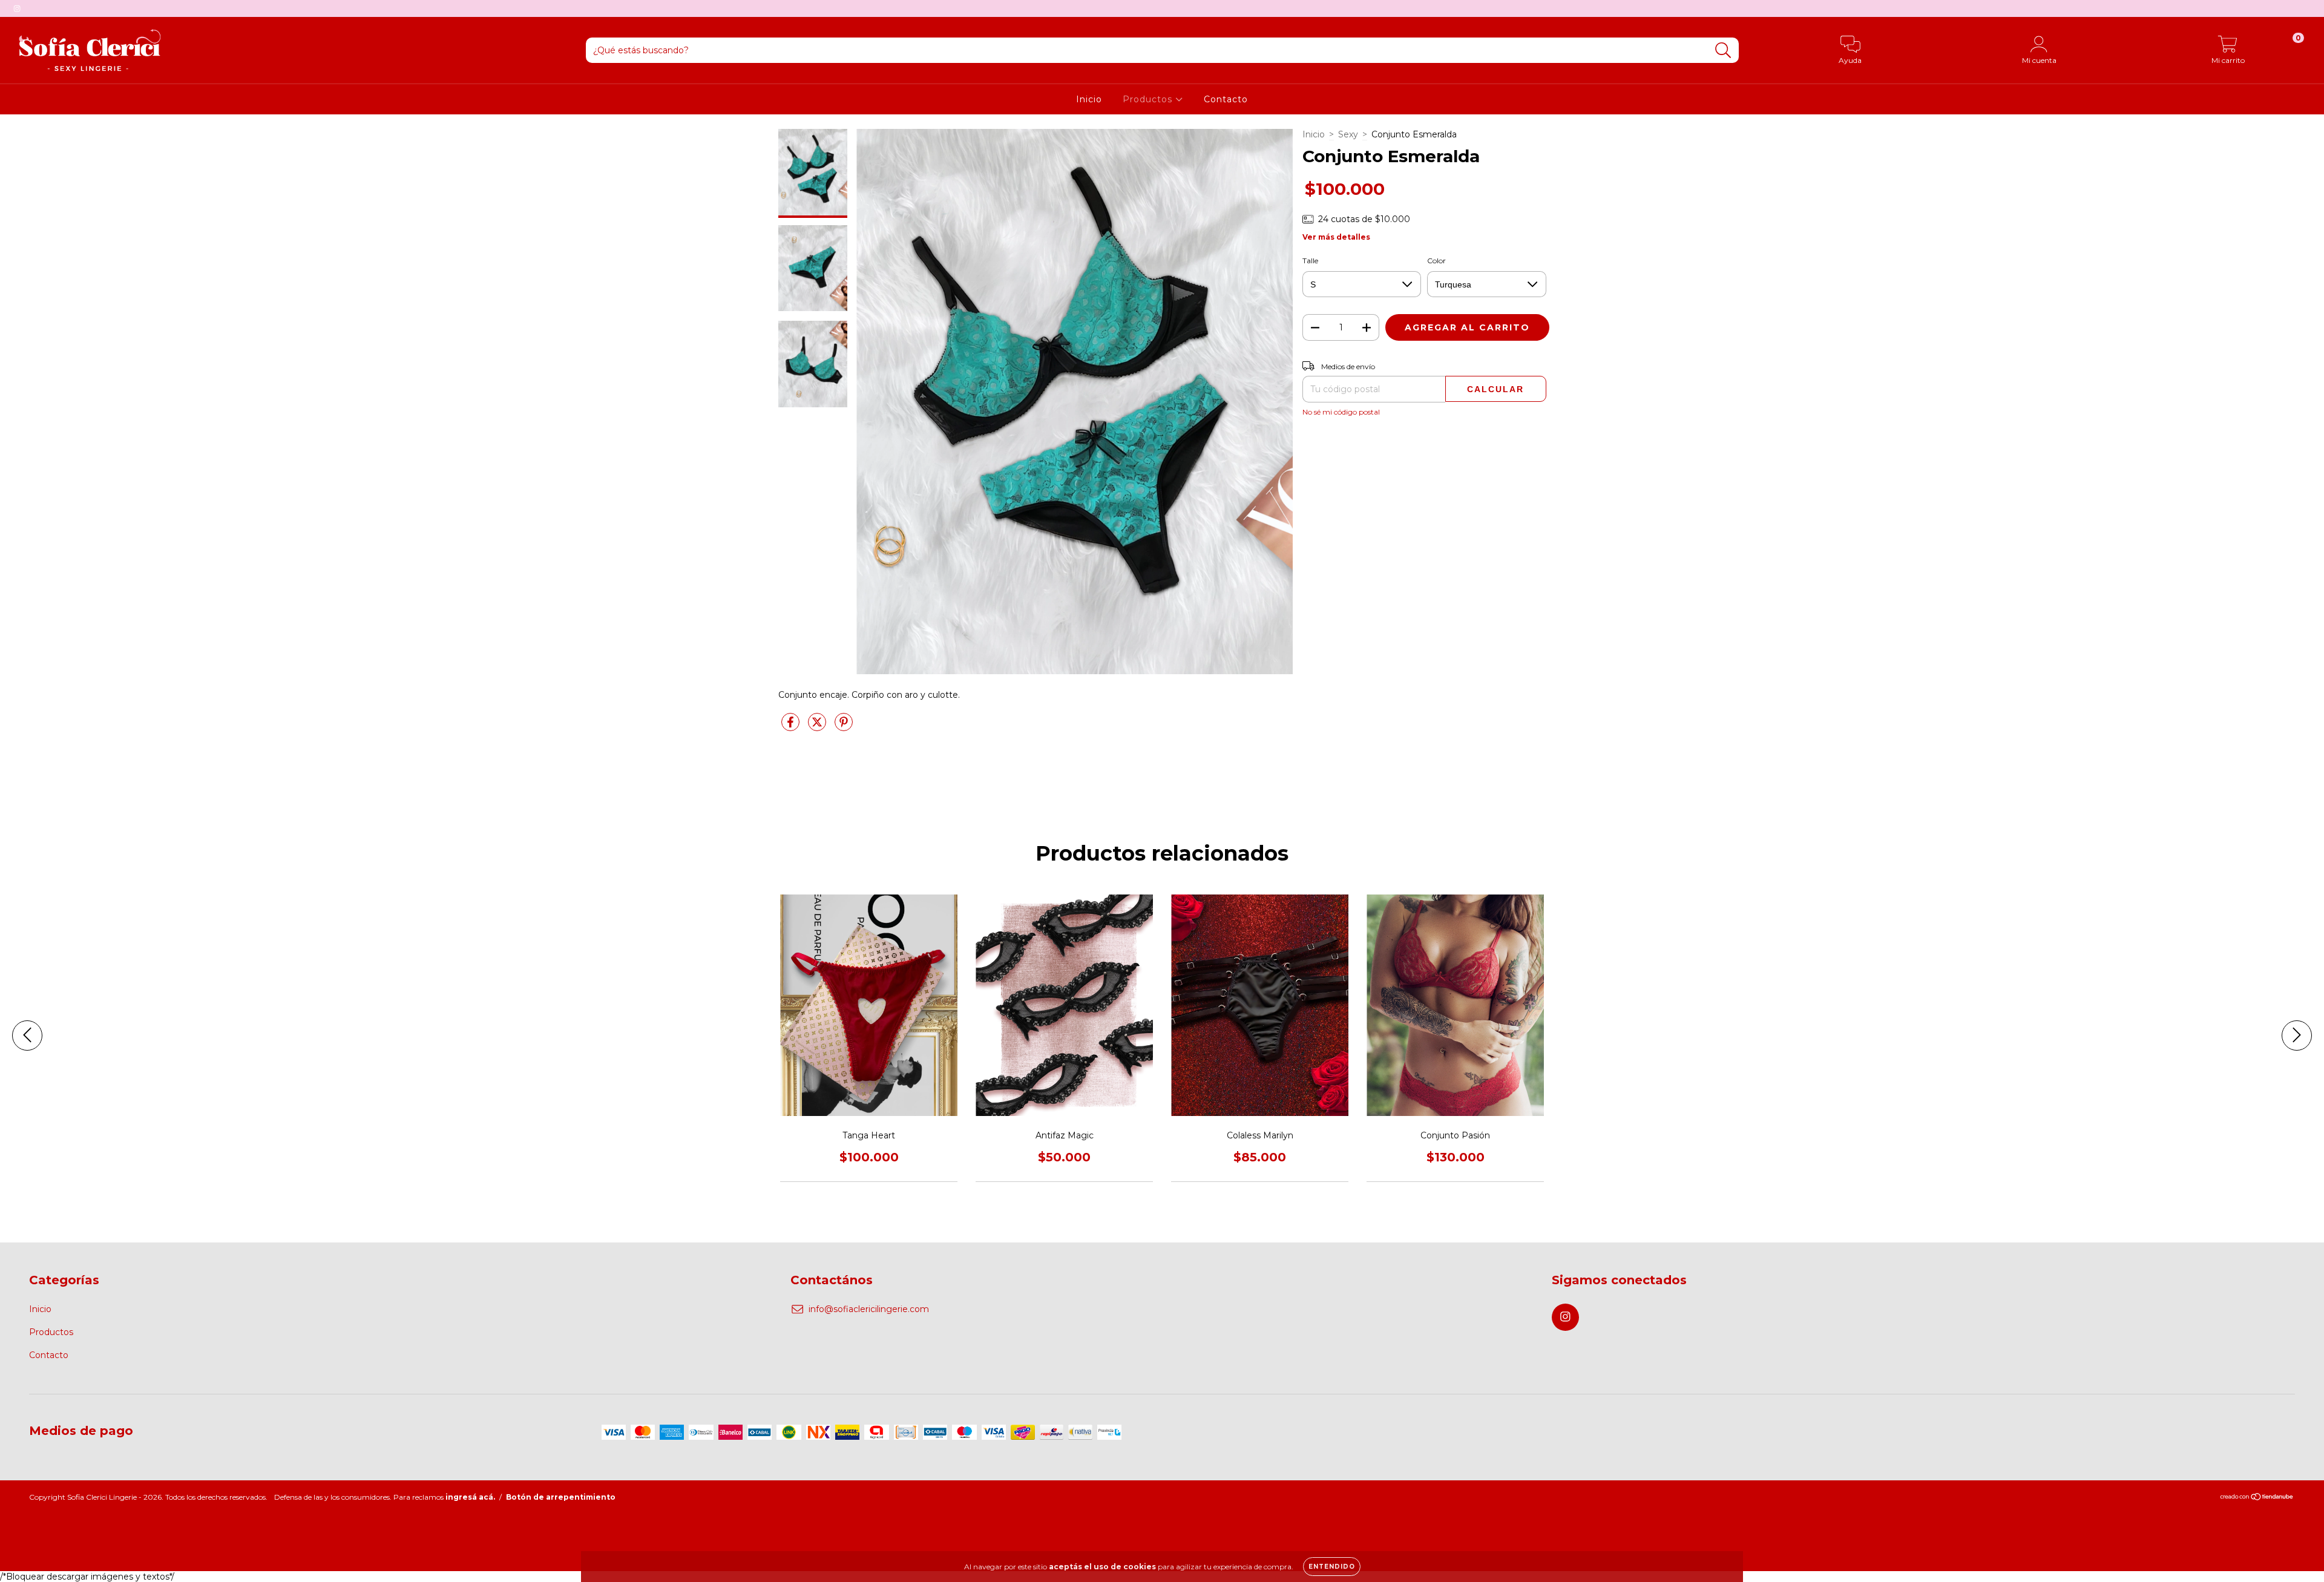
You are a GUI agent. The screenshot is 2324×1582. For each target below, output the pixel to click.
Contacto (1226, 99)
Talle (1310, 261)
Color (1436, 261)
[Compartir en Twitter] (818, 727)
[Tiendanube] (2257, 1498)
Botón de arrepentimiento (561, 1497)
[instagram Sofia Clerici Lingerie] (17, 8)
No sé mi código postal (1341, 412)
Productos (1149, 99)
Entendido (1332, 1567)
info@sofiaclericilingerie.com (869, 1309)
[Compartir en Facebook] (792, 727)
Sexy (1348, 134)
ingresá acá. (470, 1497)
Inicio (1089, 99)
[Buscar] (1723, 51)
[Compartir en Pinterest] (844, 727)
